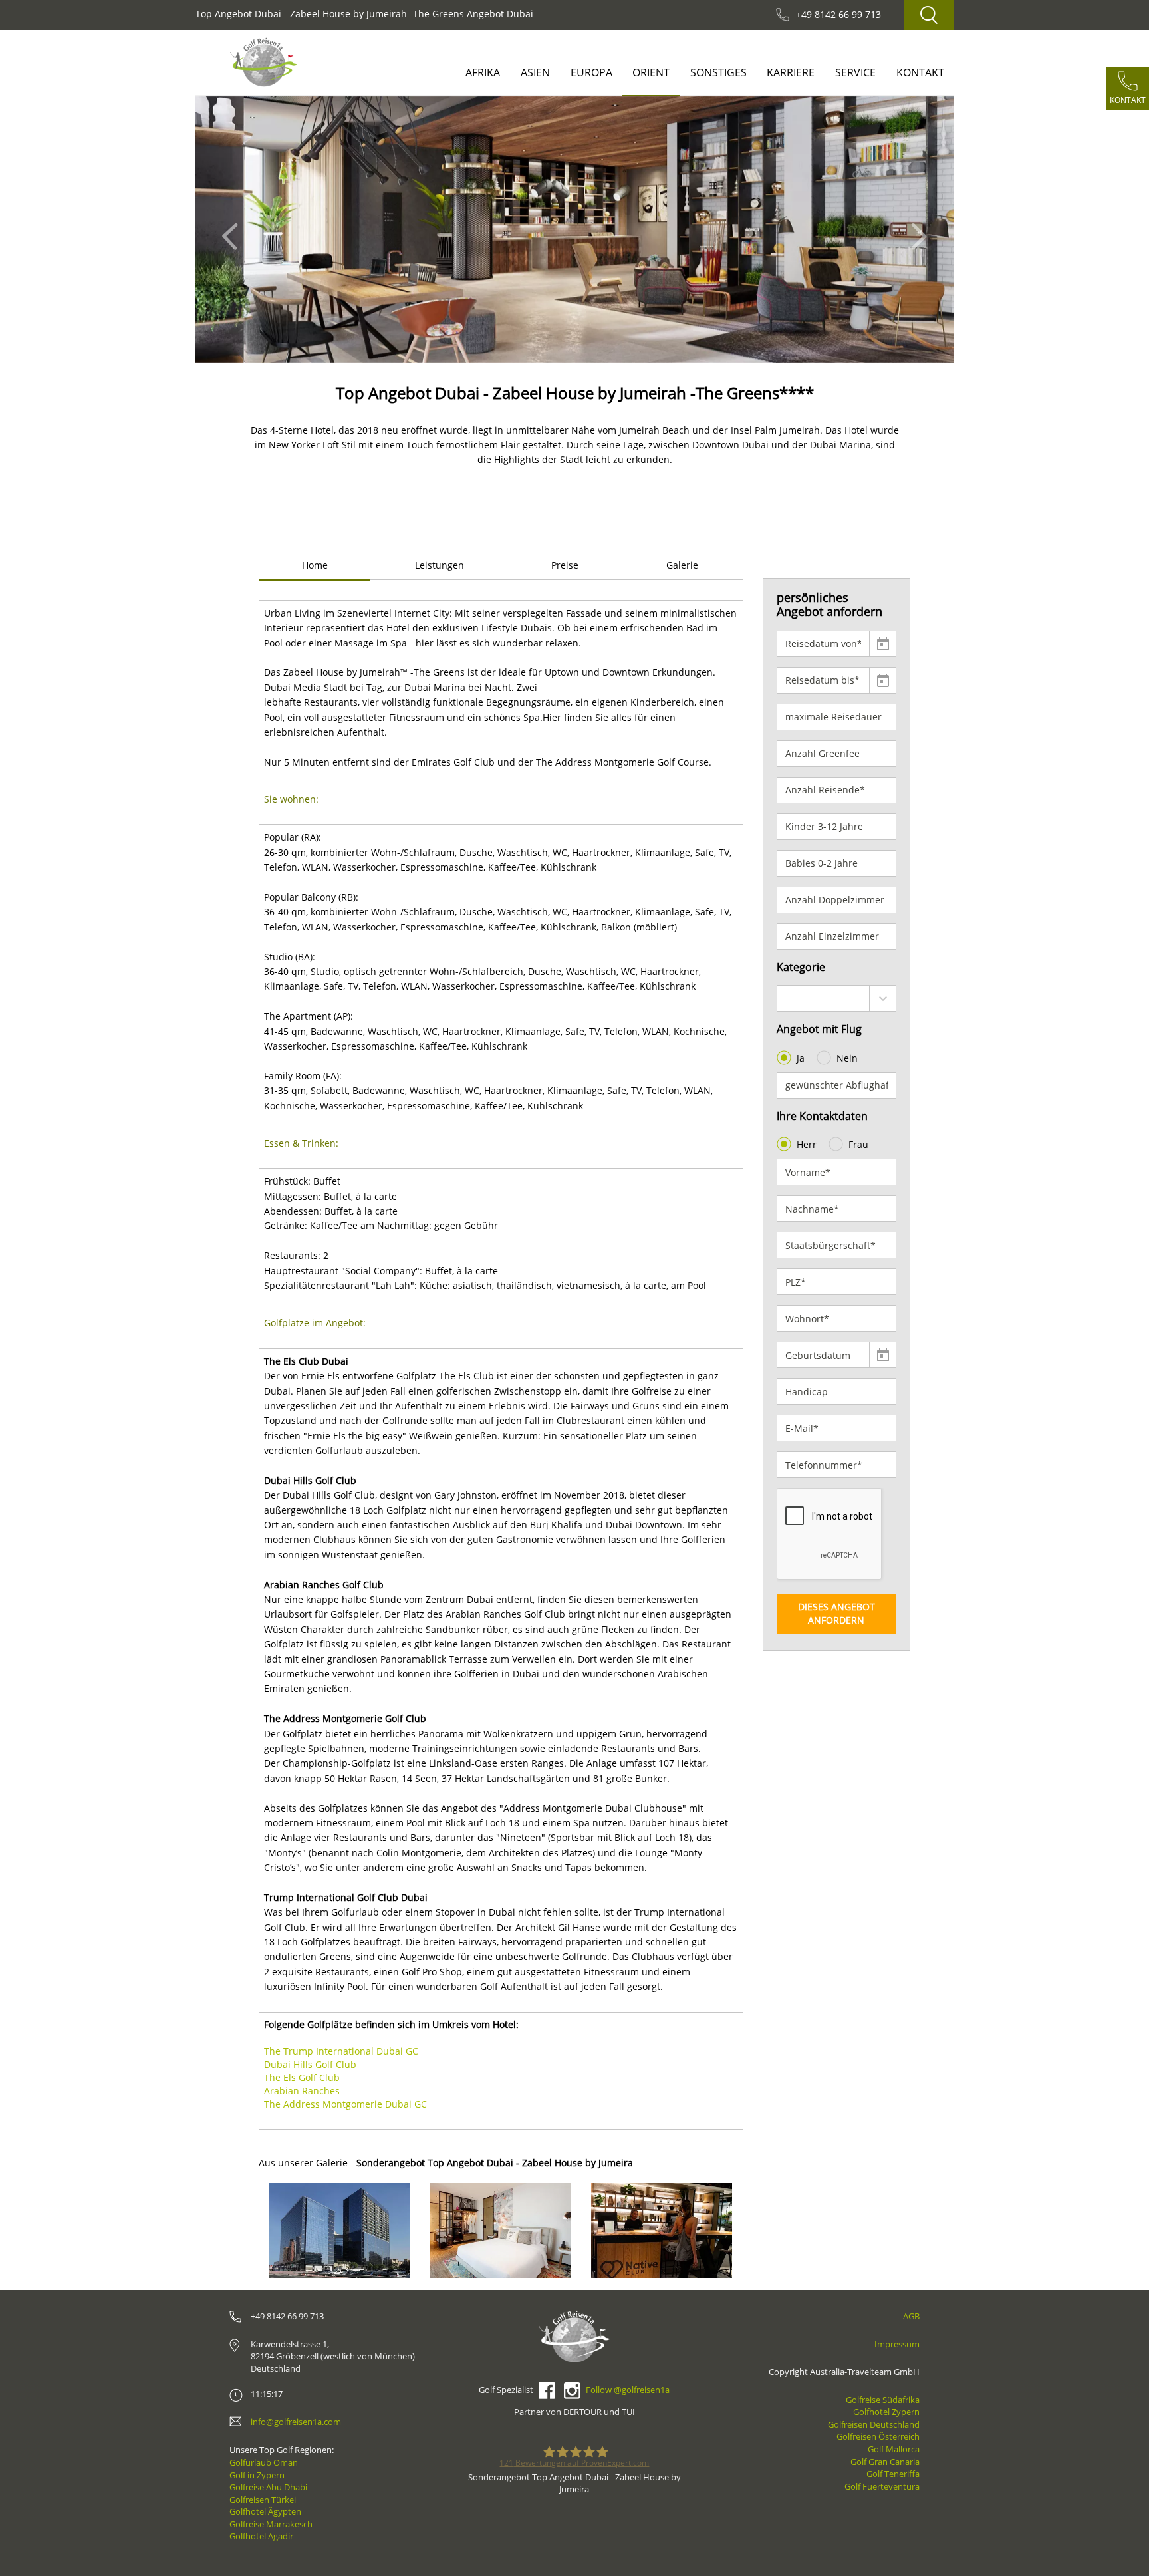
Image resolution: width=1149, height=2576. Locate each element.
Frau (858, 1144)
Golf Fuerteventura (882, 2486)
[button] (234, 230)
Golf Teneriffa (893, 2474)
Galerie (682, 565)
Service (855, 72)
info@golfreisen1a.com (296, 2422)
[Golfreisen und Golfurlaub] (264, 62)
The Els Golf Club (302, 2077)
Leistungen (440, 565)
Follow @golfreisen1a (628, 2390)
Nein (847, 1058)
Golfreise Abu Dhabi (268, 2487)
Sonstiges (718, 72)
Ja (801, 1058)
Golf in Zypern (257, 2475)
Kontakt (920, 72)
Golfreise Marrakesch (271, 2524)
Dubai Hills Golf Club (310, 2064)
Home (315, 565)
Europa (591, 72)
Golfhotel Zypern (886, 2412)
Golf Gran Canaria (885, 2462)
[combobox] (837, 998)
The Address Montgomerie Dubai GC (345, 2104)
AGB (911, 2316)
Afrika (483, 72)
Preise (565, 565)
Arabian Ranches (302, 2091)
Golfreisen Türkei (263, 2500)
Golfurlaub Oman (264, 2462)
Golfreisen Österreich (878, 2436)
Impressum (897, 2344)
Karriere (791, 72)
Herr (807, 1144)
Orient (651, 72)
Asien (535, 72)
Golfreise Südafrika (883, 2400)
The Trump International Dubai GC (341, 2051)
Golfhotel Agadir (261, 2536)
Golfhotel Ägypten (265, 2511)
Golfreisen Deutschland (874, 2424)
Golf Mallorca (894, 2449)
